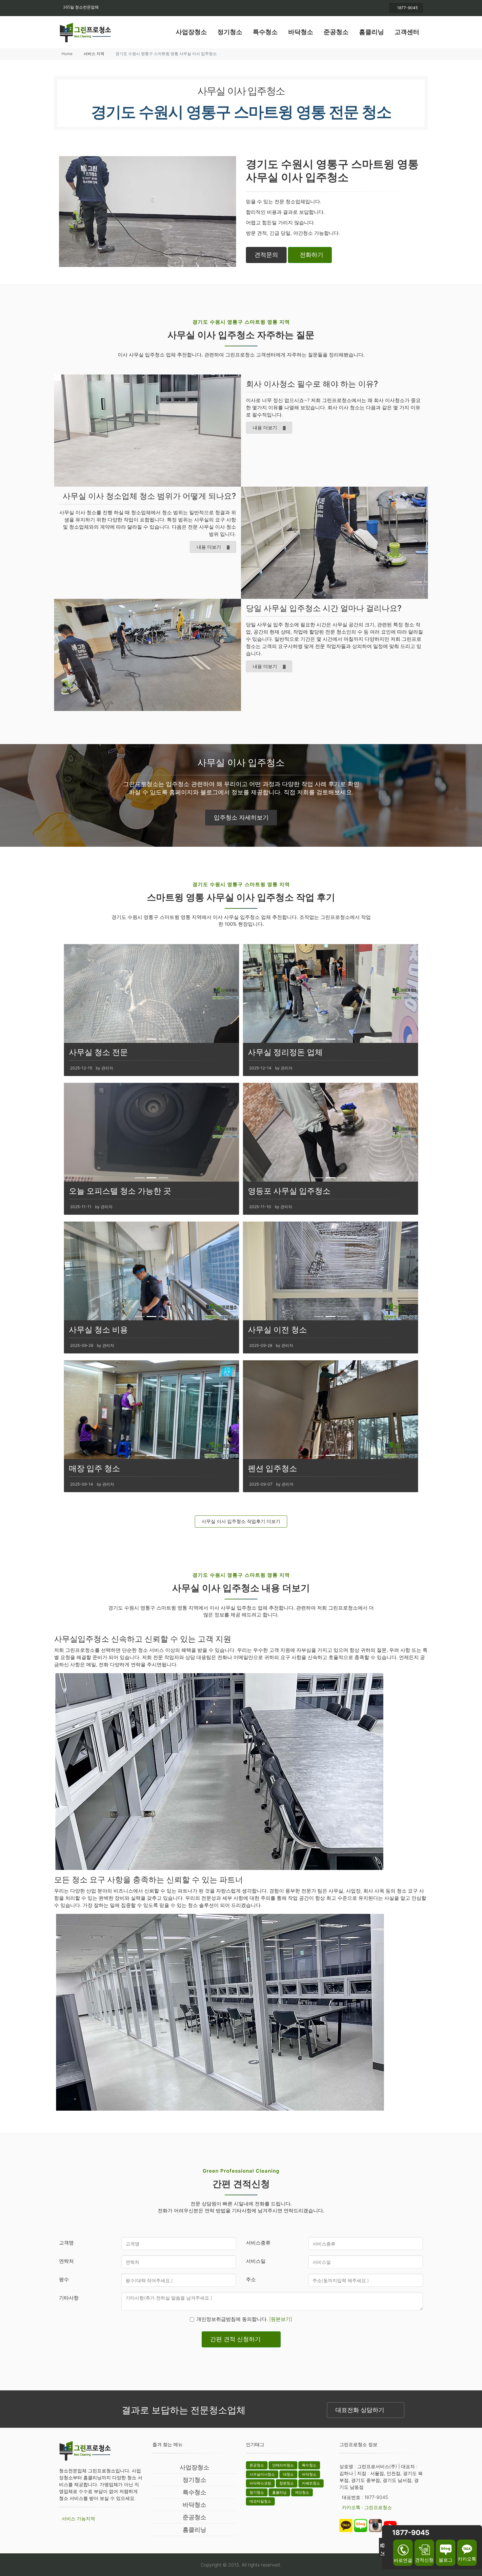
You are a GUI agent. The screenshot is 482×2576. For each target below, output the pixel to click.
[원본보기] (281, 2319)
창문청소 (287, 2483)
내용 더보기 (265, 427)
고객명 (66, 2243)
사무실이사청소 (262, 2474)
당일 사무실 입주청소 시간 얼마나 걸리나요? (324, 608)
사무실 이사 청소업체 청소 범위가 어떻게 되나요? (149, 496)
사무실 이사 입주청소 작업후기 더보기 (241, 1521)
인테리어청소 (283, 2465)
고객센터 (407, 32)
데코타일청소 (260, 2501)
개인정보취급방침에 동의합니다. (244, 2319)
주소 (251, 2279)
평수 (64, 2279)
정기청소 (230, 32)
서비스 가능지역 (78, 2518)
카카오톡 (467, 2559)
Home (67, 54)
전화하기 (311, 255)
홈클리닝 (372, 32)
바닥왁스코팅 (260, 2483)
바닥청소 (301, 32)
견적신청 (424, 2560)
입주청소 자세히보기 (241, 817)
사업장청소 (191, 32)
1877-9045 (407, 8)
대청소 (288, 2474)
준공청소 (336, 32)
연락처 (66, 2261)
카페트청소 (311, 2483)
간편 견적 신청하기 (235, 2339)
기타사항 (69, 2298)
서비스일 (256, 2261)
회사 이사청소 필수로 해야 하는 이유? (312, 384)
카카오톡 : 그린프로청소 (367, 2507)
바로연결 (403, 2560)
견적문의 (266, 255)
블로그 (446, 2560)
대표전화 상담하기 (360, 2410)
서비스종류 (258, 2243)
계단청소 (302, 2492)
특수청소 (265, 32)
